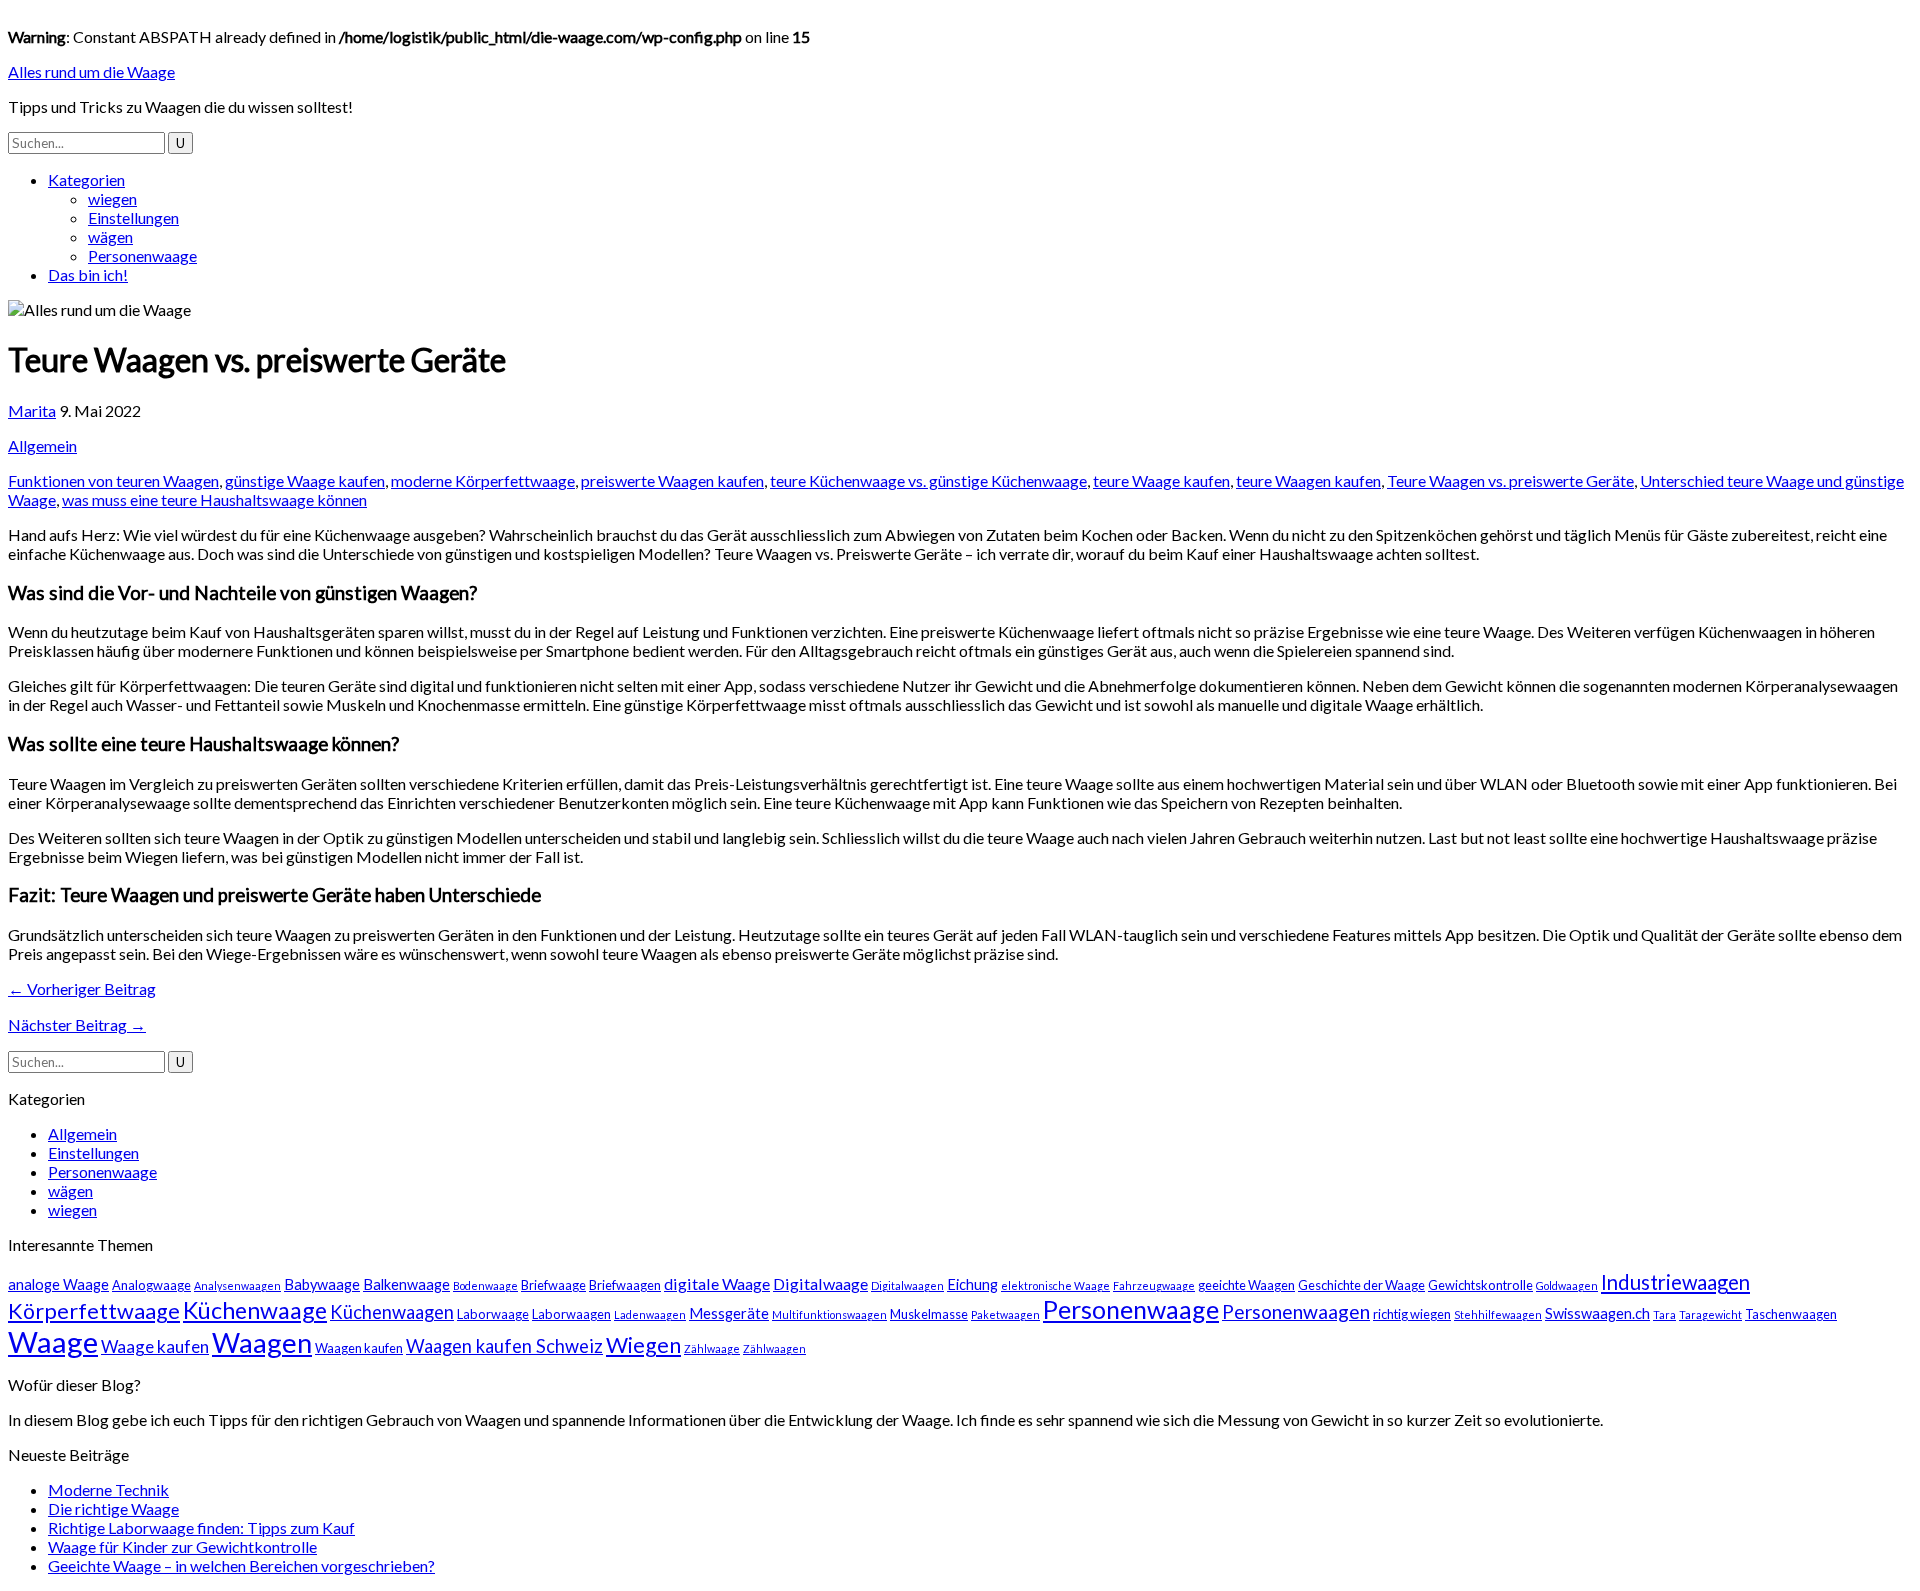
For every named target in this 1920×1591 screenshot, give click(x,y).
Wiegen (643, 1345)
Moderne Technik (108, 1489)
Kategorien (86, 179)
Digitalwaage (820, 1283)
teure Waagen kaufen (1308, 480)
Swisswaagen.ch (1597, 1313)
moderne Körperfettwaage (483, 480)
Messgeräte (729, 1313)
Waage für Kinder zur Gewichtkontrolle (182, 1546)
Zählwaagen (774, 1348)
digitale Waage (717, 1283)
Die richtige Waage (113, 1508)
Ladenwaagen (650, 1314)
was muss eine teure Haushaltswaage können (214, 499)
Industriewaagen (1675, 1282)
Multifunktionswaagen (829, 1314)
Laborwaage (493, 1314)
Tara (1664, 1314)
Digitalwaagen (907, 1285)
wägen (110, 236)
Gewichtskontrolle (1480, 1285)
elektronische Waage (1055, 1285)
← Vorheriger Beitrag (82, 988)
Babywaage (322, 1284)
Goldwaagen (1567, 1285)
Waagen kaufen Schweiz (504, 1346)
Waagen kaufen (359, 1348)
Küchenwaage (255, 1310)
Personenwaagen (1296, 1311)
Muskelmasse (929, 1314)
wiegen (112, 198)
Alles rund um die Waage (91, 71)
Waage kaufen (155, 1346)
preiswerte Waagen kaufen (672, 480)
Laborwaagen (571, 1314)
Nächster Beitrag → (77, 1024)
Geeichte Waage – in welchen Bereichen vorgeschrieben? (241, 1565)
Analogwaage (151, 1285)
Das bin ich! (88, 274)
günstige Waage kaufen (305, 480)
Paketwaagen (1005, 1314)
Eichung (972, 1284)
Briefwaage (553, 1285)
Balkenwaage (406, 1284)
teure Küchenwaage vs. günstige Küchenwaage (928, 480)
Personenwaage (142, 255)
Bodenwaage (485, 1285)
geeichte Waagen (1246, 1285)
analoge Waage (58, 1284)
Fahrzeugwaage (1154, 1285)
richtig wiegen (1412, 1314)
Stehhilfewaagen (1498, 1314)
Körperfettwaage (94, 1311)
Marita (32, 410)
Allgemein (42, 445)
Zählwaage (712, 1348)
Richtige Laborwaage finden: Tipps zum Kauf (201, 1527)
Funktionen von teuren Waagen (113, 480)
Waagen (262, 1342)
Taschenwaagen (1791, 1314)
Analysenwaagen (237, 1285)
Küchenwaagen (392, 1312)
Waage (53, 1341)
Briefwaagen (625, 1285)
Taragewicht (1710, 1314)
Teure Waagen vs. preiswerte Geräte (1510, 480)
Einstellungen (133, 217)
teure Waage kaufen (1161, 480)
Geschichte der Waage (1361, 1285)
